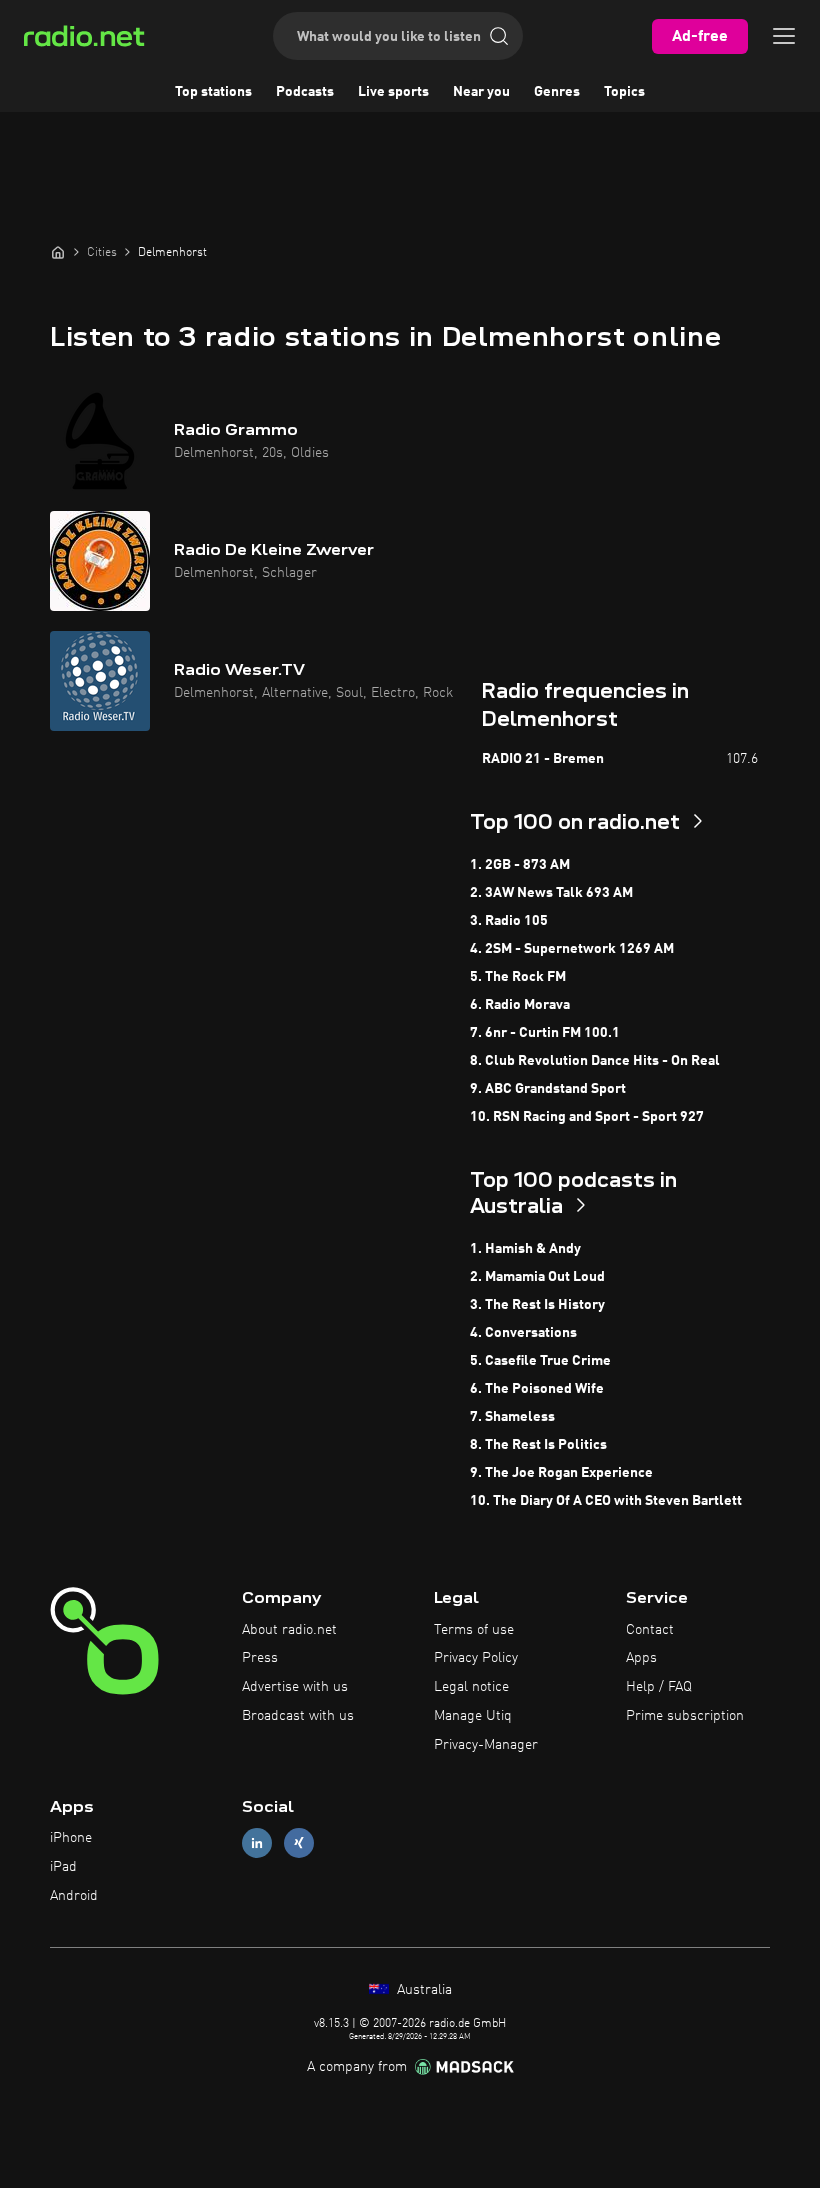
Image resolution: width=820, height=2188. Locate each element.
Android (74, 1896)
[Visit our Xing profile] (299, 1843)
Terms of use (474, 1630)
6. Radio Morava (520, 1005)
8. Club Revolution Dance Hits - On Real (595, 1061)
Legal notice (471, 1687)
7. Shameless (512, 1417)
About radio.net (289, 1630)
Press (260, 1658)
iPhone (71, 1838)
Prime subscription (685, 1716)
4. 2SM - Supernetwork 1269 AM (572, 949)
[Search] (499, 36)
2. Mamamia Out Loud (537, 1277)
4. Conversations (523, 1333)
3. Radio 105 (509, 921)
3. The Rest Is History (537, 1305)
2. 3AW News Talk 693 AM (551, 893)
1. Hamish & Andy (525, 1249)
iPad (63, 1867)
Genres (557, 92)
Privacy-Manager (486, 1745)
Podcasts (305, 92)
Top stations (213, 92)
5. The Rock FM (518, 977)
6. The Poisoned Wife (537, 1389)
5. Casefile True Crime (540, 1361)
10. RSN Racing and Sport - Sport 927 (587, 1117)
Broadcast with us (298, 1716)
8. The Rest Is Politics (538, 1445)
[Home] (58, 252)
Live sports (393, 92)
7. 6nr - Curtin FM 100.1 (545, 1033)
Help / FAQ (659, 1687)
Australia (422, 1990)
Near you (481, 92)
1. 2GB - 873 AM (520, 865)
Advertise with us (295, 1687)
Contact (650, 1630)
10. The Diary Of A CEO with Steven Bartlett (606, 1501)
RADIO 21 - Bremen (543, 759)
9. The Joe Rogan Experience (561, 1473)
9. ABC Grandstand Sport (548, 1089)
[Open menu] (784, 36)
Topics (624, 92)
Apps (641, 1658)
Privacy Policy (476, 1658)
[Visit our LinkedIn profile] (257, 1843)
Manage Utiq (473, 1716)
